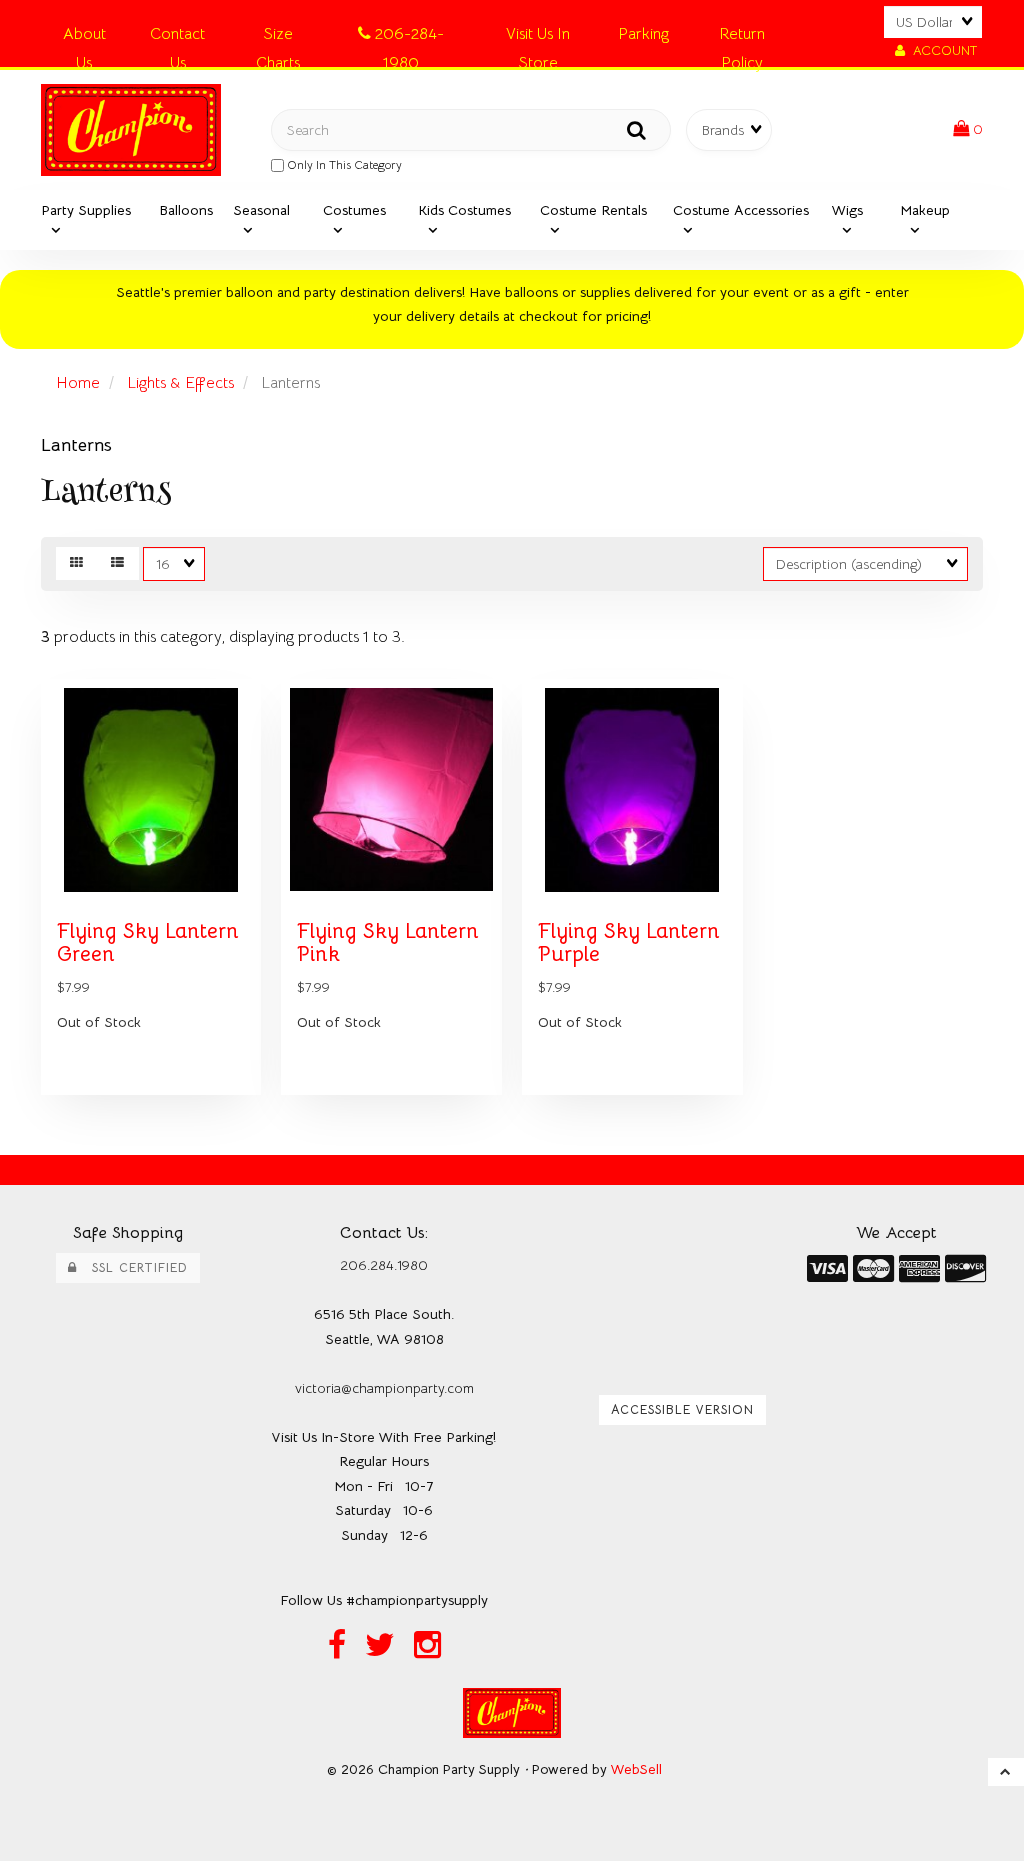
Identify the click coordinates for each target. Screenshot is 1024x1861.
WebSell (636, 1769)
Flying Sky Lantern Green (148, 942)
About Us (84, 37)
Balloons (186, 210)
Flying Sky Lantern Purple (629, 942)
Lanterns (76, 445)
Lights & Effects (180, 383)
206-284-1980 (407, 37)
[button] (968, 129)
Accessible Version (682, 1410)
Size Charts (278, 37)
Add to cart (198, 1109)
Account (941, 50)
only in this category (343, 164)
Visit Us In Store (538, 37)
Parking (643, 34)
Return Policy (742, 37)
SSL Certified (132, 1268)
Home (78, 383)
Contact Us (177, 37)
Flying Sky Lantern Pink (388, 942)
